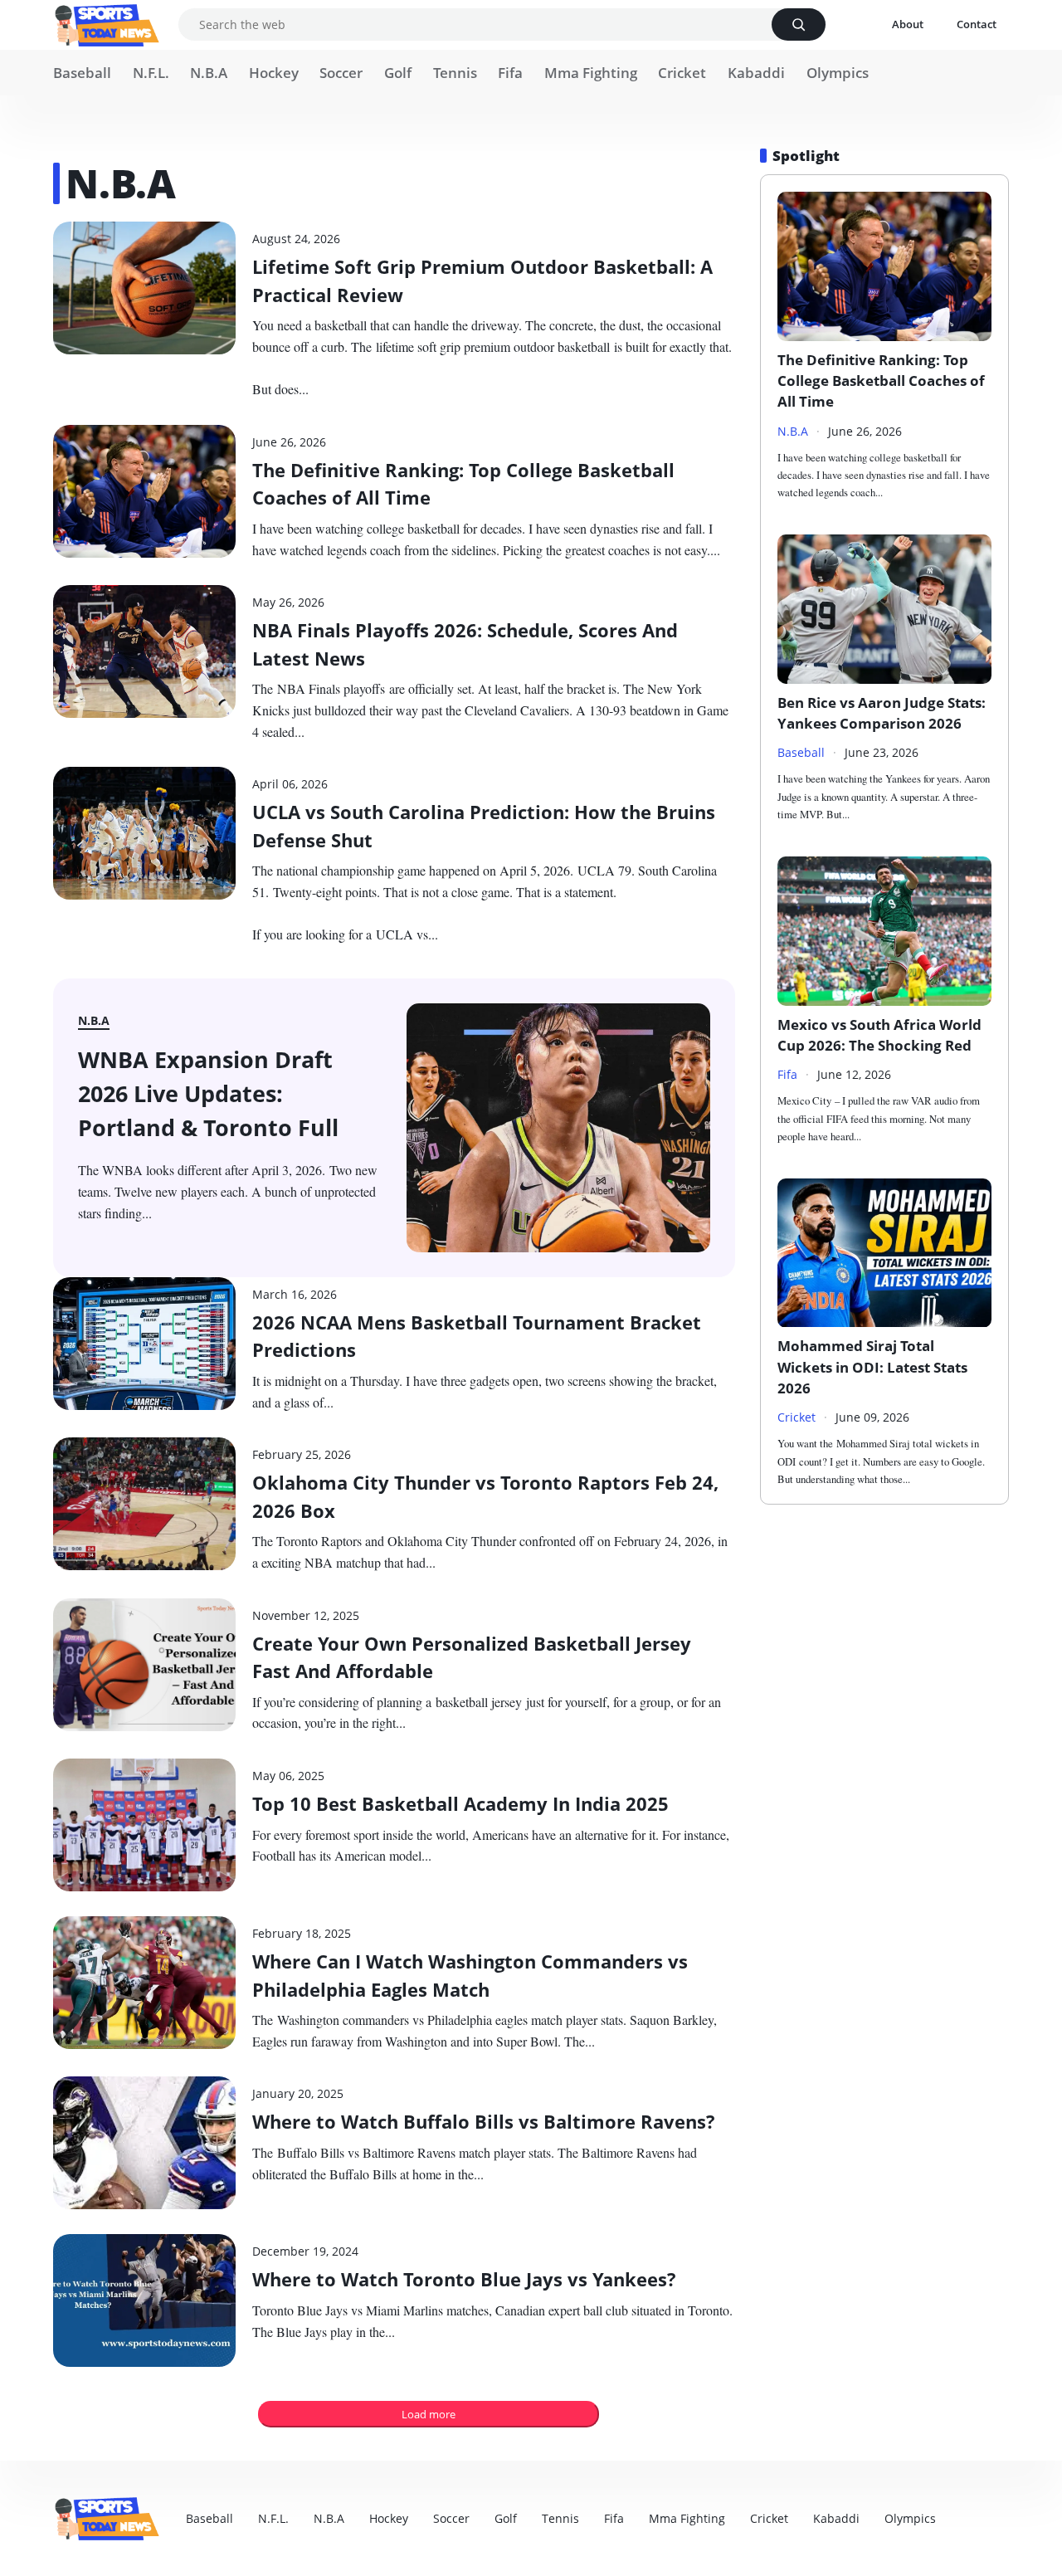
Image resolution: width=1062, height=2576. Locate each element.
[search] (799, 24)
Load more (429, 2414)
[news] (107, 25)
